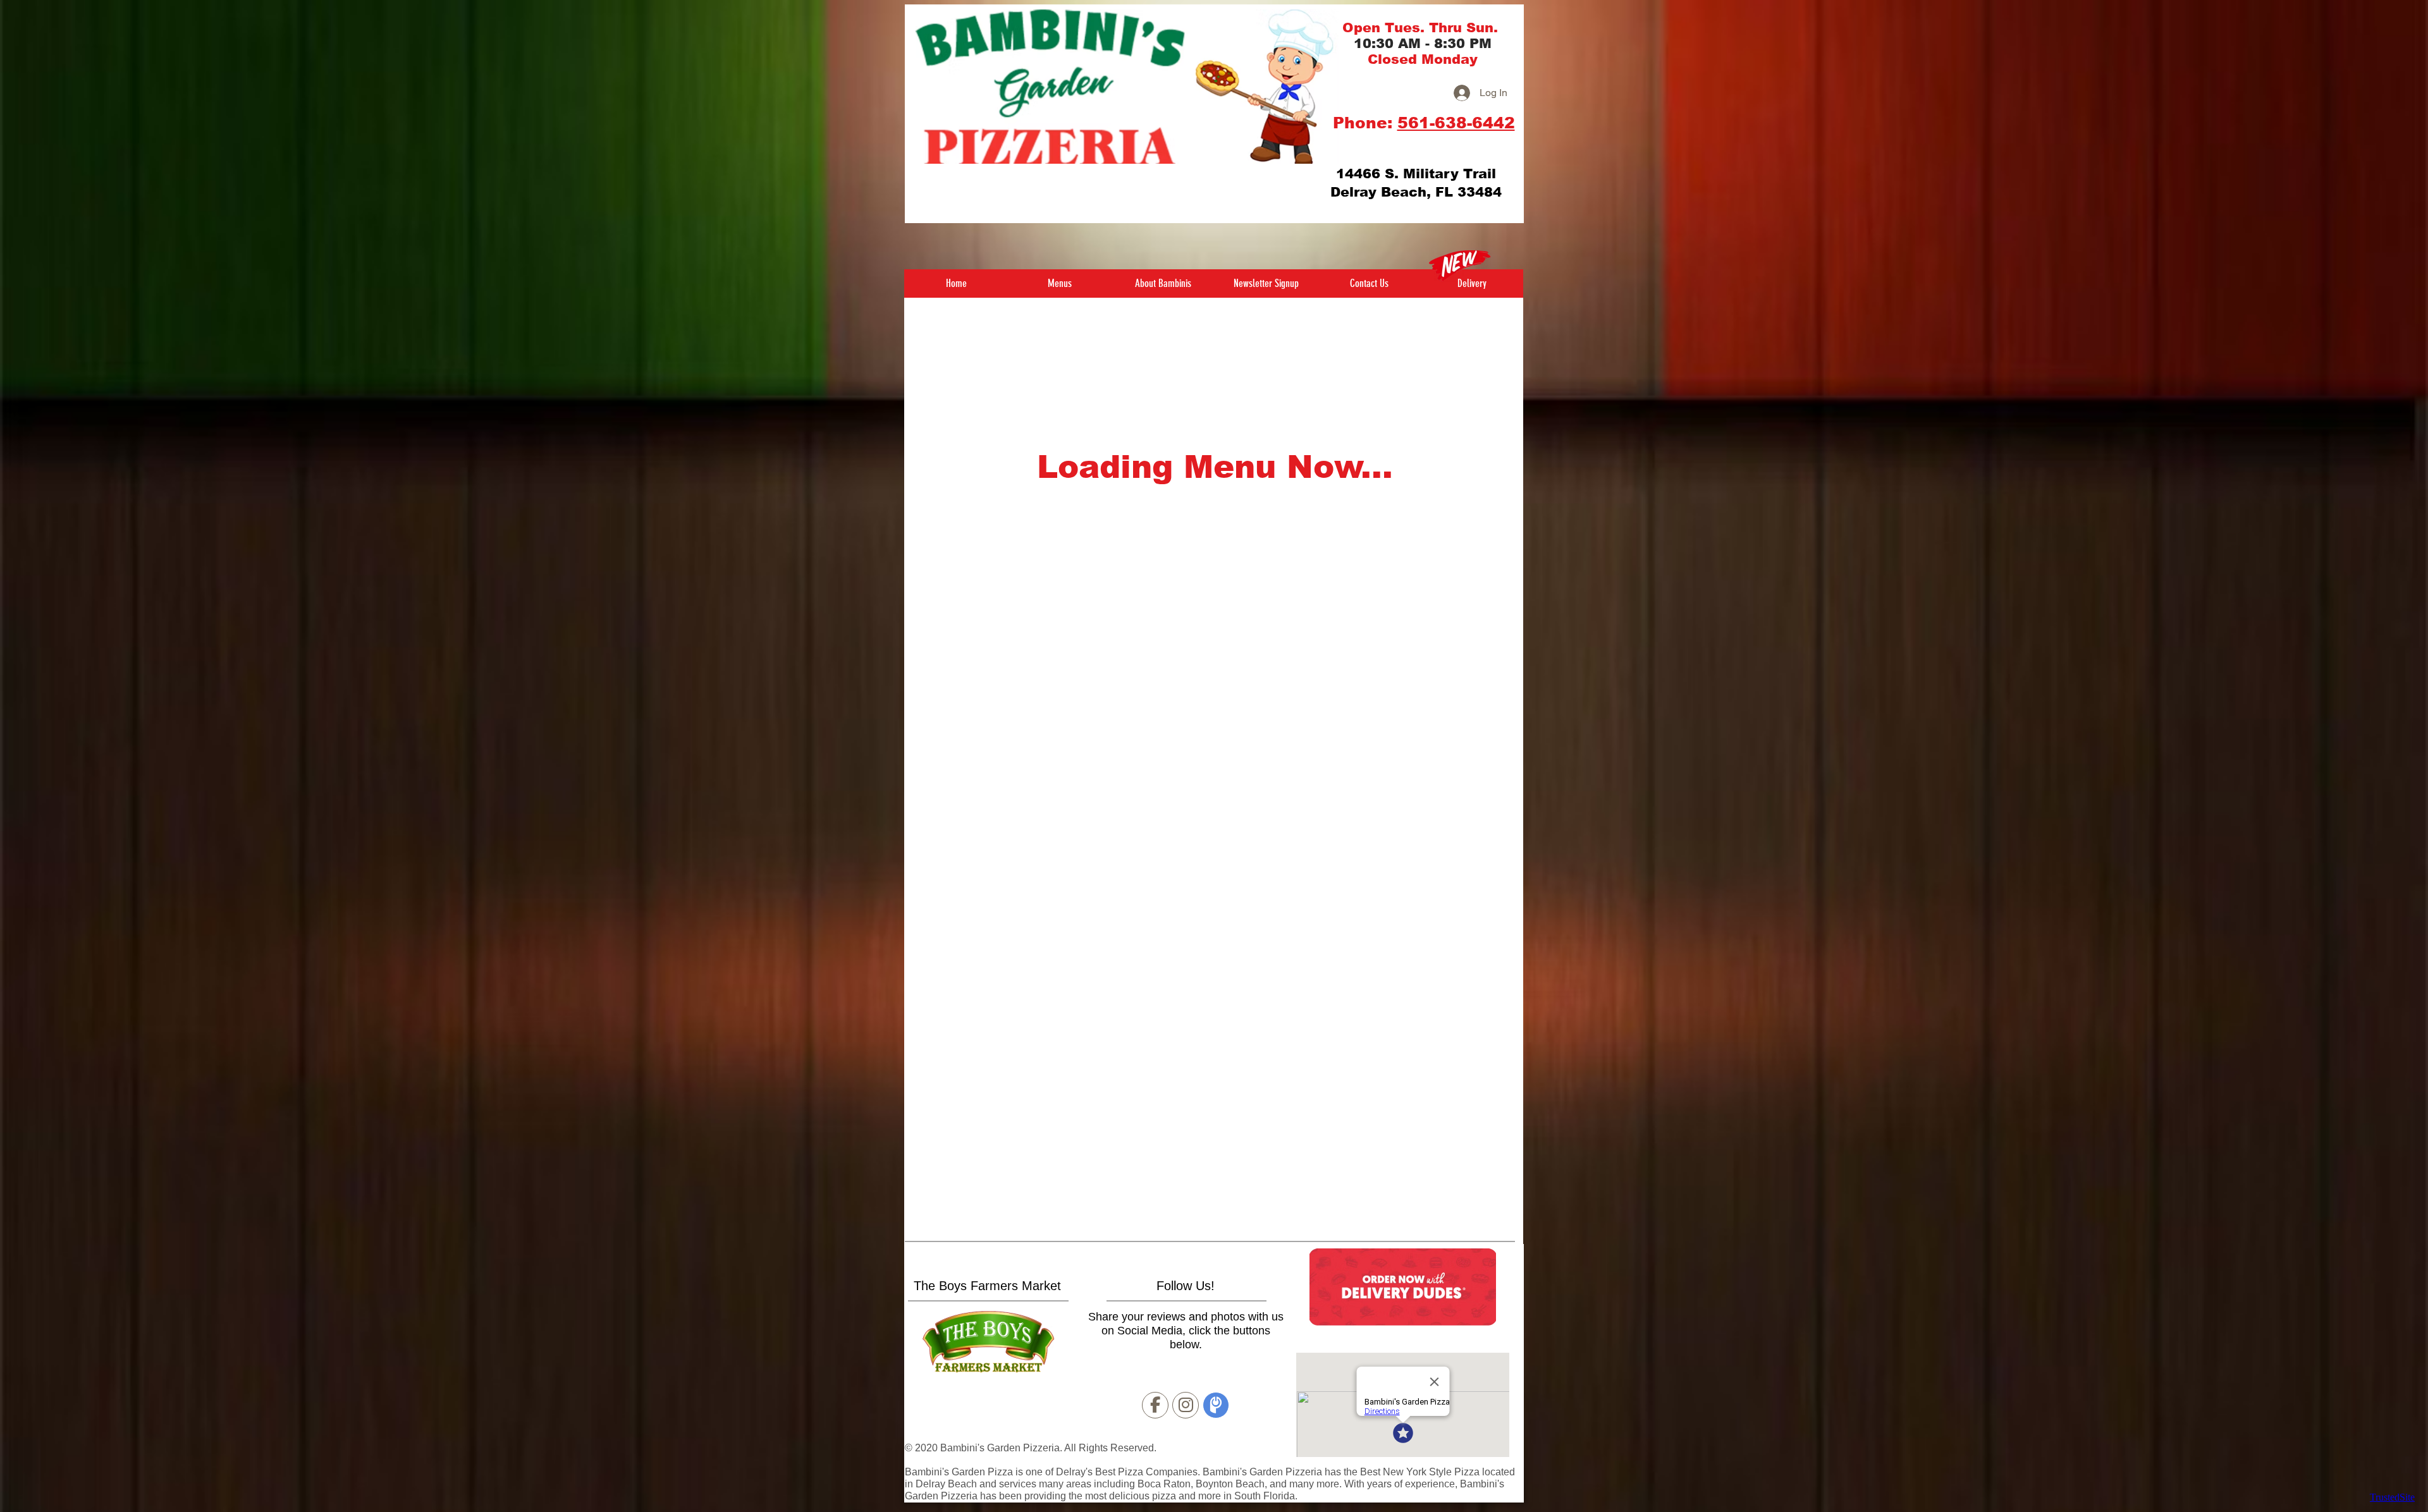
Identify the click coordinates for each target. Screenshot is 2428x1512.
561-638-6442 (1456, 123)
